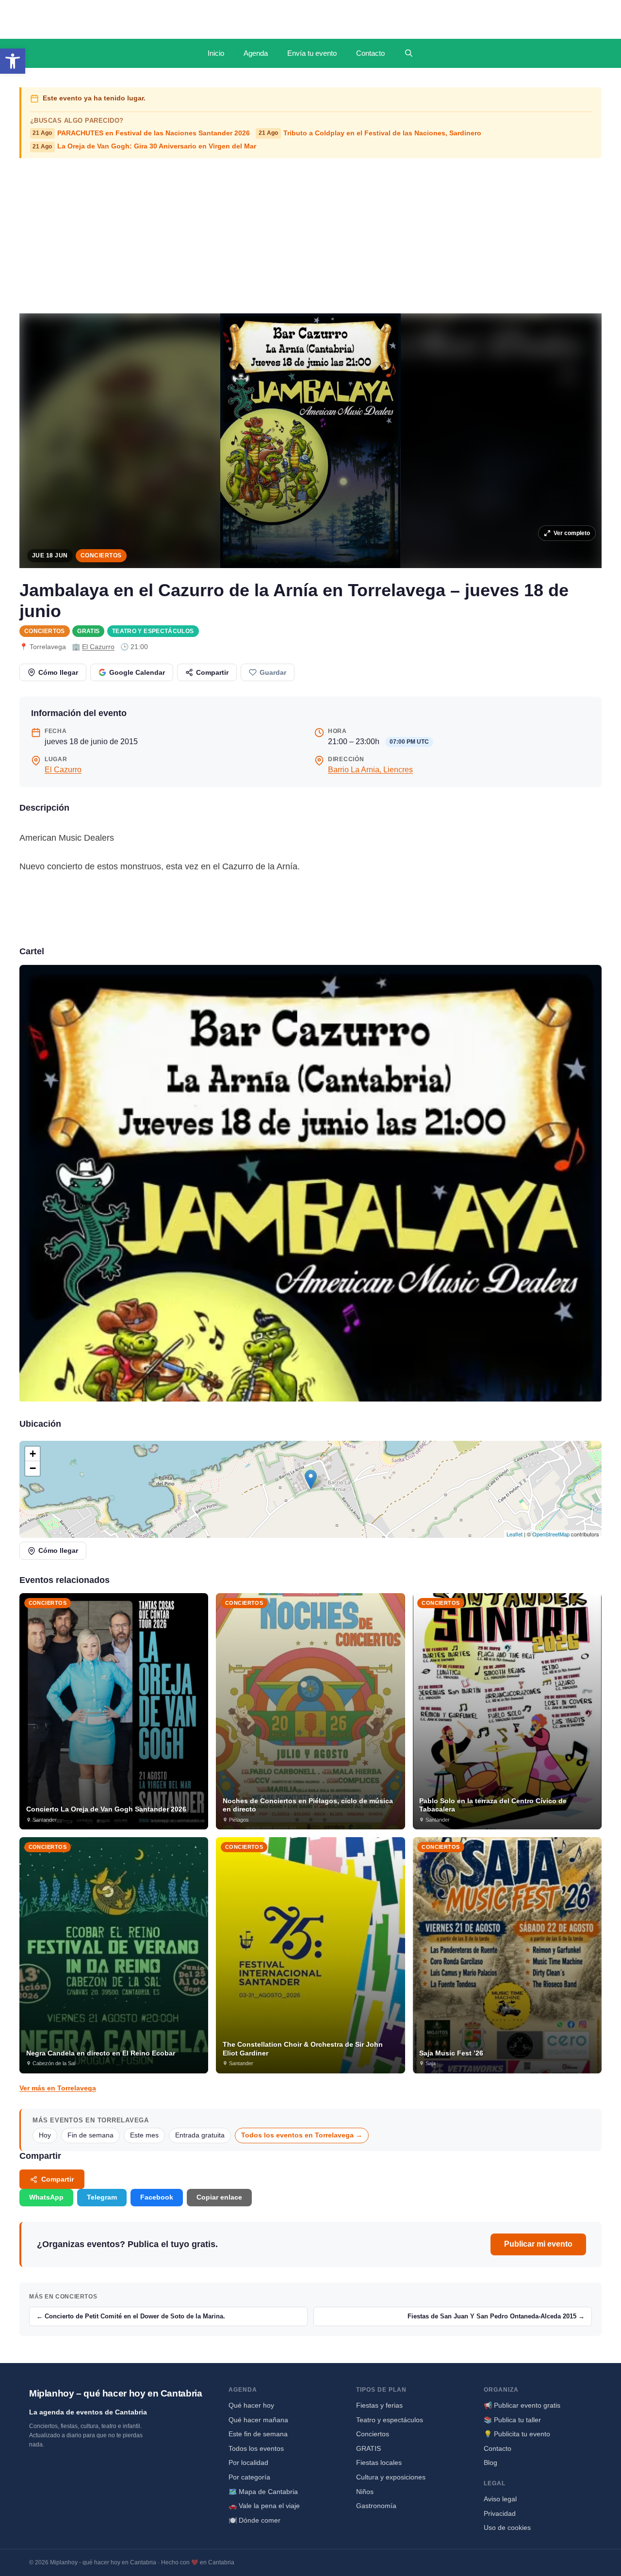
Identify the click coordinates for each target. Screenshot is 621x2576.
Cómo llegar (58, 672)
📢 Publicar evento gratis (522, 2405)
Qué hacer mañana (258, 2420)
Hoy (45, 2135)
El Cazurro (98, 647)
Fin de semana (90, 2135)
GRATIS (88, 631)
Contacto (370, 53)
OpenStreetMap (551, 1534)
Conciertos (101, 555)
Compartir (212, 672)
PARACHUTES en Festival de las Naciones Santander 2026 (141, 133)
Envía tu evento (312, 53)
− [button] (33, 1468)
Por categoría (249, 2477)
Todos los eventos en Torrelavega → (302, 2135)
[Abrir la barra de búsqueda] (409, 53)
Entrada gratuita (200, 2135)
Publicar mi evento (538, 2244)
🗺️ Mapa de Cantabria (263, 2492)
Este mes (144, 2135)
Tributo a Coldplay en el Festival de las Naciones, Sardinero (370, 133)
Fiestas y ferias (379, 2405)
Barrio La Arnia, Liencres (370, 770)
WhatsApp (46, 2197)
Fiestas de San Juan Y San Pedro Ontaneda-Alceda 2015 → (496, 2316)
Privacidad (500, 2513)
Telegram (102, 2197)
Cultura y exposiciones (391, 2477)
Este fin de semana (258, 2434)
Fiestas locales (379, 2462)
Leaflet (515, 1534)
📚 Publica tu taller (512, 2420)
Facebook (157, 2197)
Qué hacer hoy (251, 2405)
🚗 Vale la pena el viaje (264, 2506)
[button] (13, 61)
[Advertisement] (310, 236)
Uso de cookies (507, 2527)
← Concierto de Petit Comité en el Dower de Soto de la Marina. (131, 2316)
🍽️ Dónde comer (254, 2520)
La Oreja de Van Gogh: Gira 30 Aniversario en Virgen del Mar (144, 146)
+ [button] (33, 1454)
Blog (490, 2462)
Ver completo (572, 533)
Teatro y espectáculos (153, 631)
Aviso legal (500, 2499)
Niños (365, 2492)
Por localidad (248, 2462)
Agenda (256, 53)
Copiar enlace (219, 2197)
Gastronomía (376, 2506)
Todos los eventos (256, 2448)
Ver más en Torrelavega (58, 2088)
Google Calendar (137, 672)
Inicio (216, 53)
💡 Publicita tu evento (517, 2434)
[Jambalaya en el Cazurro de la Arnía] (310, 1183)
